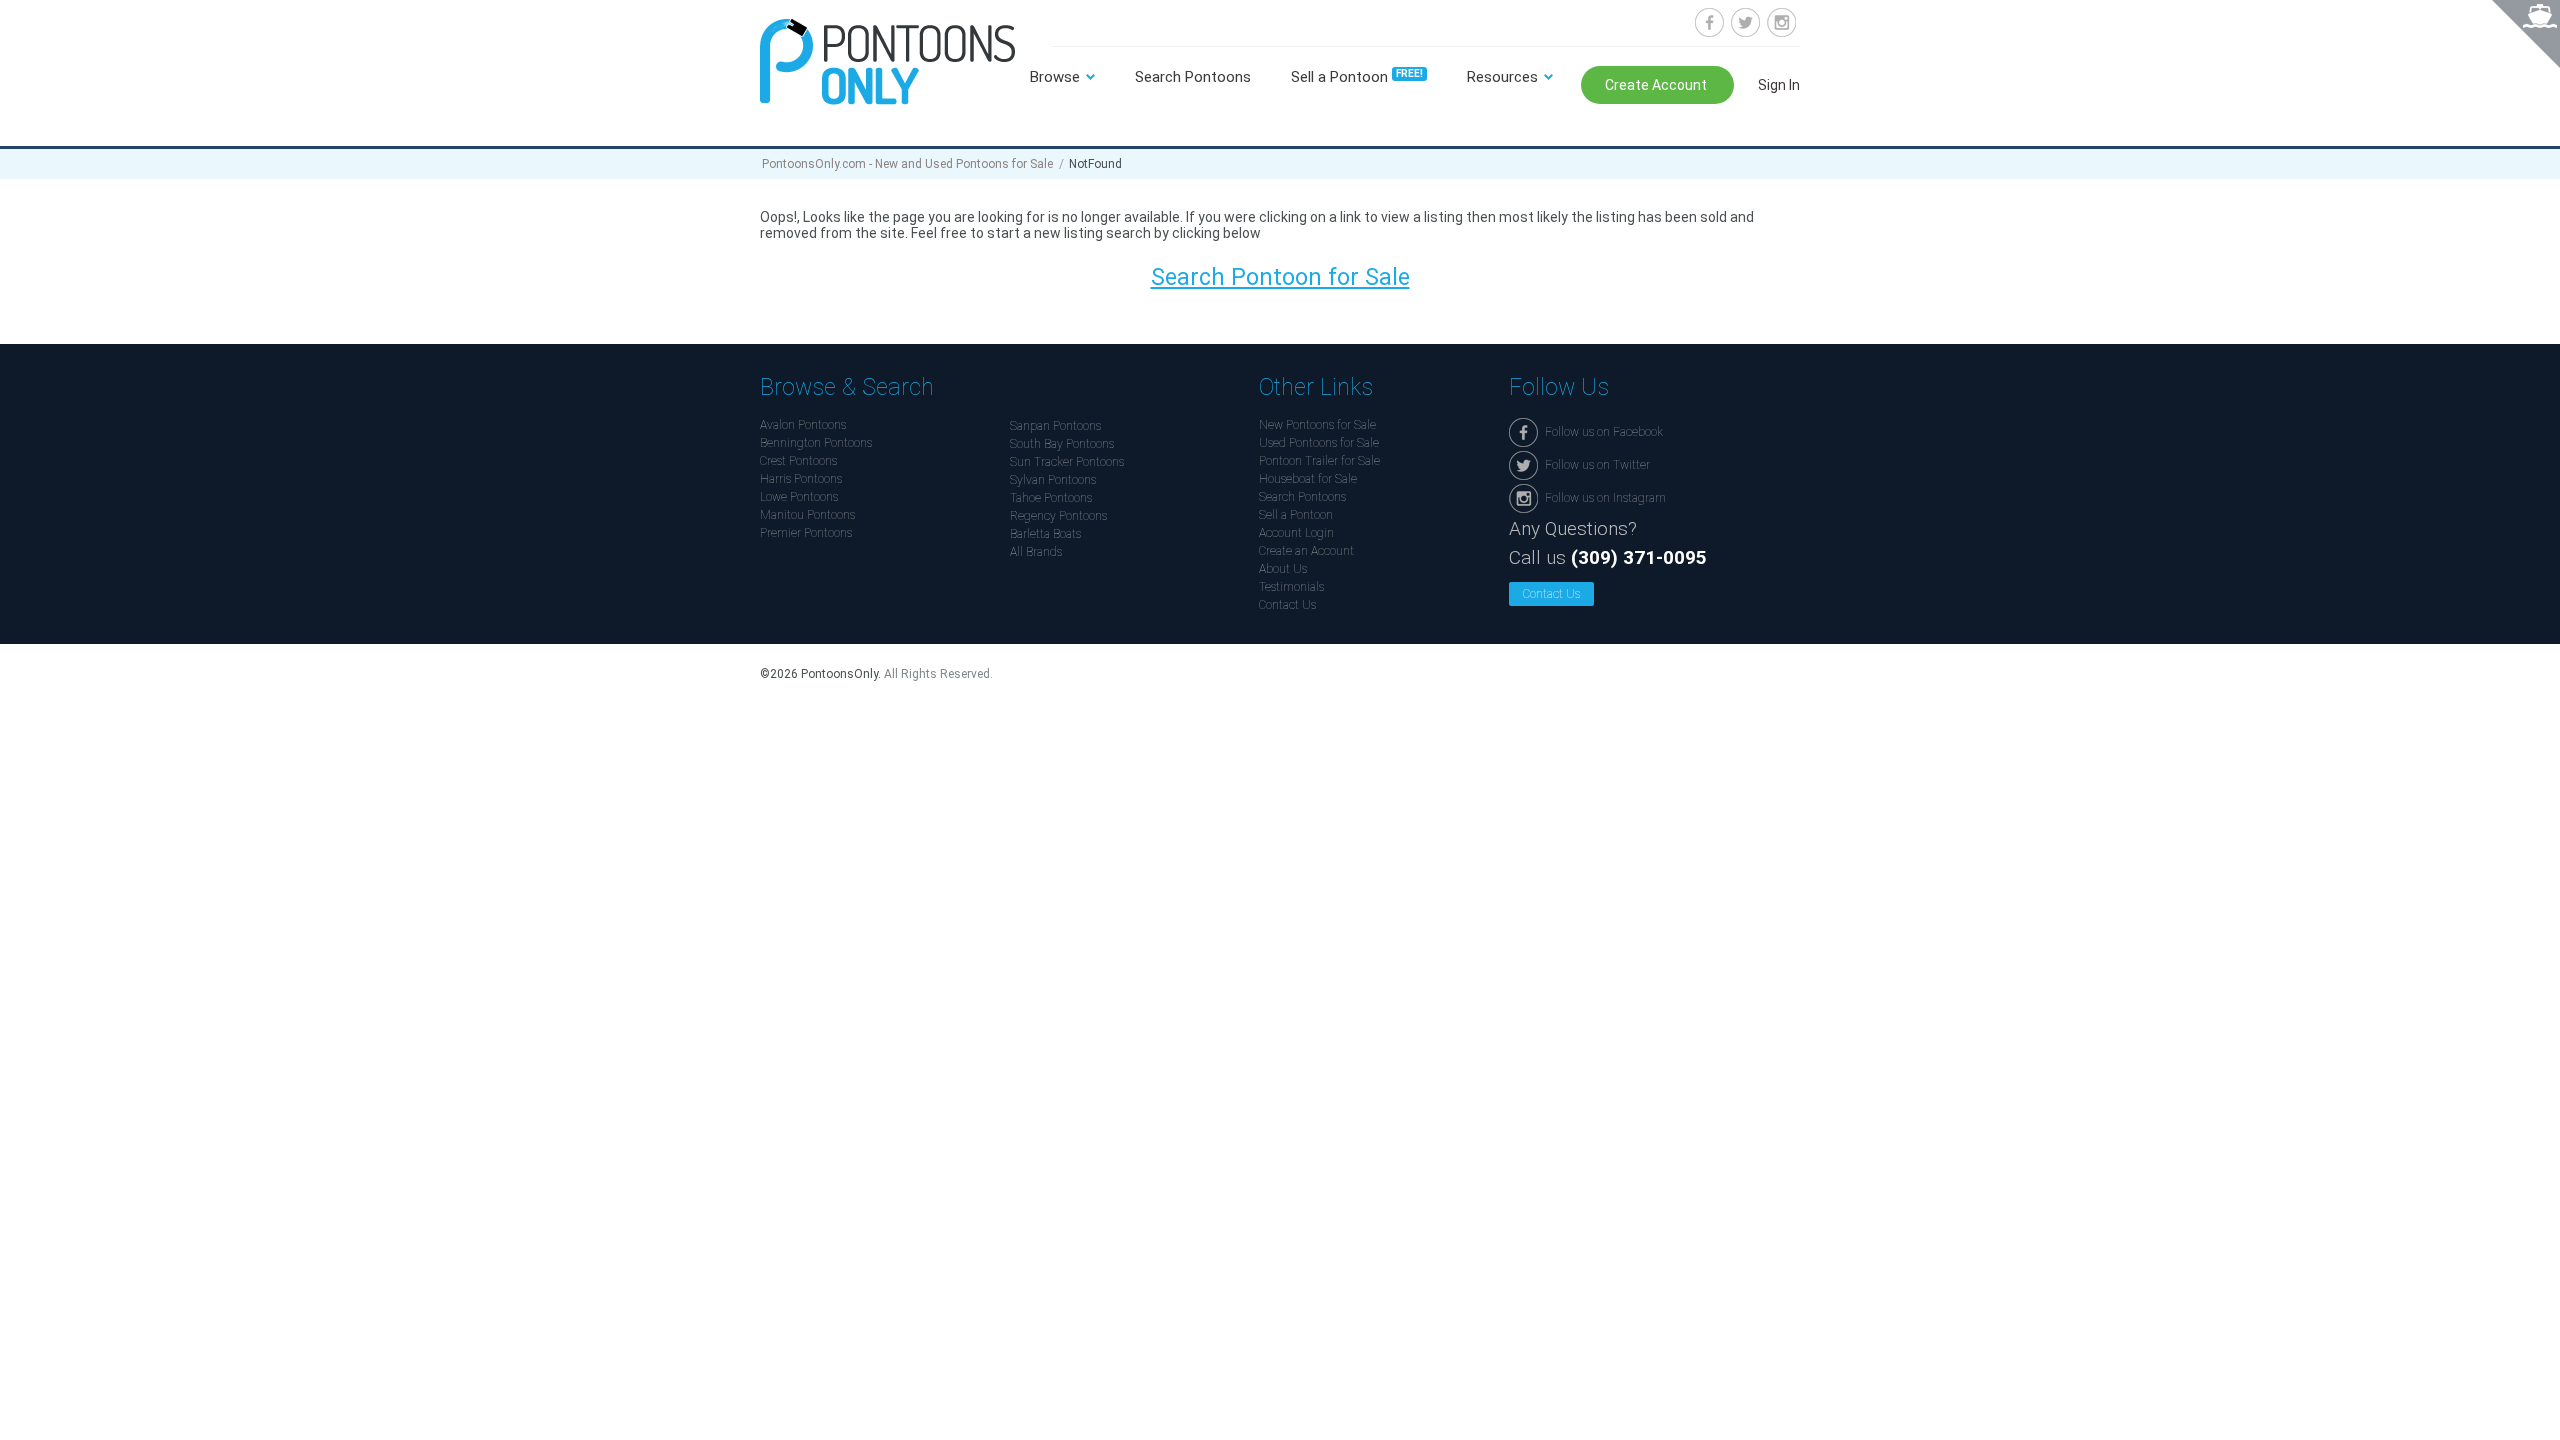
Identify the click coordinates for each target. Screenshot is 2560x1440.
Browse (1055, 77)
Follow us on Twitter (1745, 22)
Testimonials (1291, 587)
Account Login (1296, 533)
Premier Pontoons (806, 533)
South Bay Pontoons (1062, 444)
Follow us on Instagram (1781, 22)
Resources (1502, 77)
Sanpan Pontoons (1055, 426)
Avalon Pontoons (803, 425)
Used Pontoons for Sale (1319, 443)
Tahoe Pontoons (1051, 498)
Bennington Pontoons (816, 443)
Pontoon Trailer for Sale (1319, 461)
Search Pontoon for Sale (1280, 277)
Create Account (1657, 85)
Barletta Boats (1045, 534)
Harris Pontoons (801, 479)
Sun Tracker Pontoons (1067, 462)
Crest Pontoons (798, 461)
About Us (1283, 569)
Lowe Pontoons (799, 497)
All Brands (1036, 552)
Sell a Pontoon (1357, 77)
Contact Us (1287, 605)
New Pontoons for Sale (1317, 425)
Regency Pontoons (1058, 516)
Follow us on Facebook (1709, 22)
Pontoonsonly (887, 61)
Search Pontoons (1193, 77)
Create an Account (1306, 551)
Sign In (1779, 85)
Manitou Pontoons (807, 515)
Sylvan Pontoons (1053, 480)
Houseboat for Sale (1308, 479)
